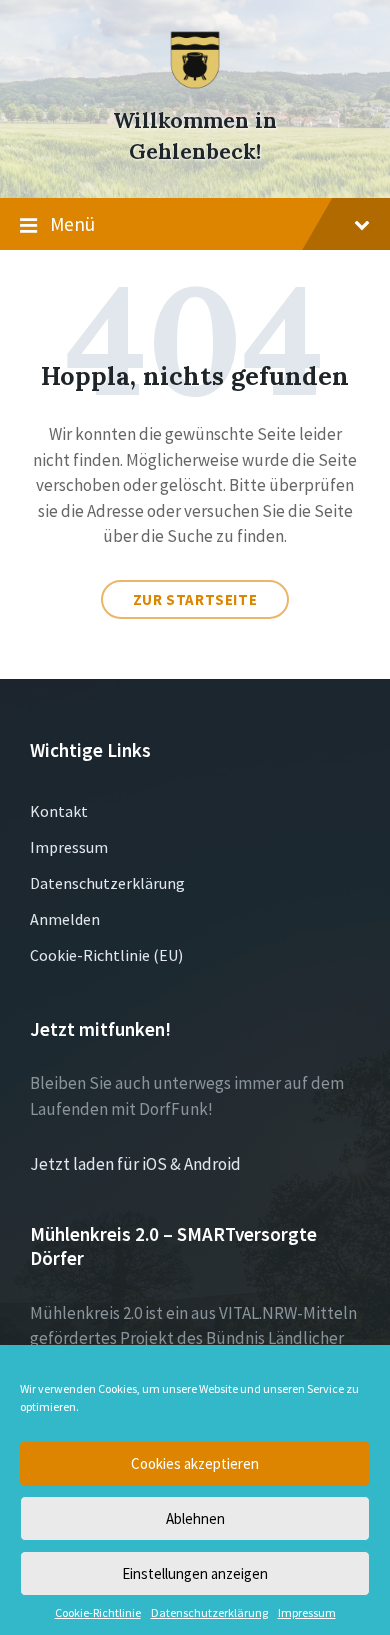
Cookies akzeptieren (195, 1463)
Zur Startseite (195, 599)
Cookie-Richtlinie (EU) (106, 955)
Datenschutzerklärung (209, 1613)
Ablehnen (195, 1518)
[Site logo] (195, 84)
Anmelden (65, 919)
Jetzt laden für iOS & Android (135, 1164)
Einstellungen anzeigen (195, 1573)
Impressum (307, 1613)
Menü (72, 224)
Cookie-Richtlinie (98, 1613)
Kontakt (59, 811)
